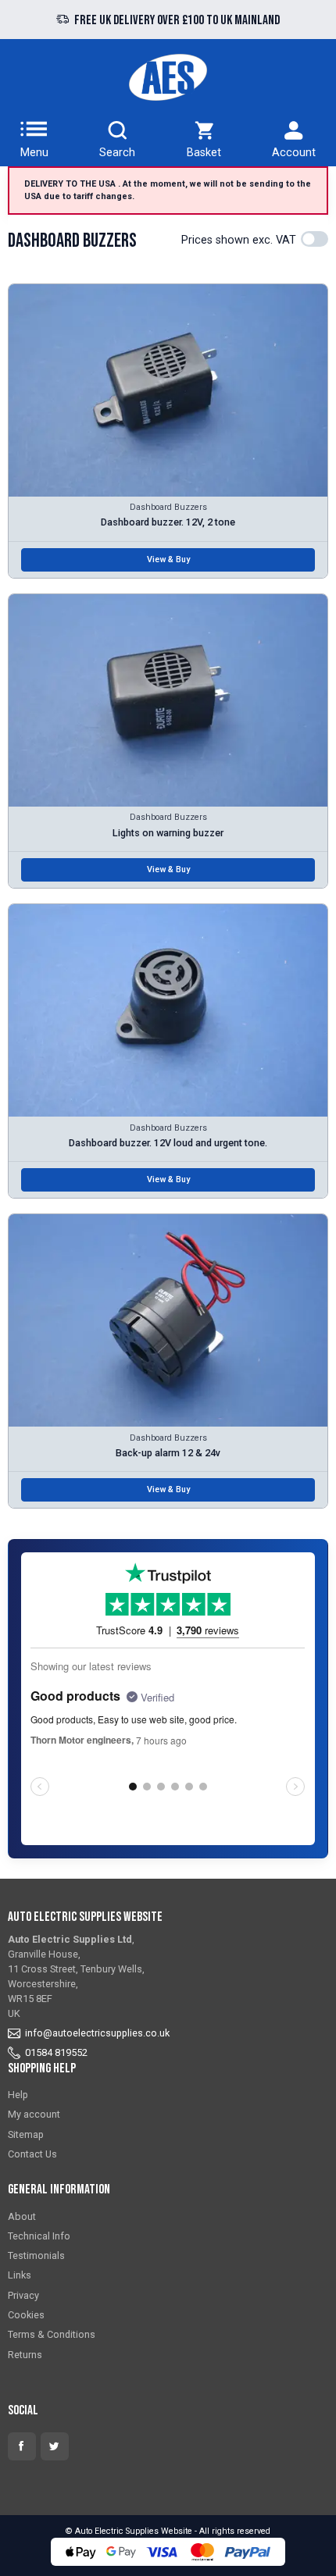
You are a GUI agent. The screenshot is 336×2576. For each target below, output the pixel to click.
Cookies (26, 2315)
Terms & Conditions (52, 2334)
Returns (25, 2355)
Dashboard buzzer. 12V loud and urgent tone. (168, 1143)
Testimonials (36, 2255)
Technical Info (39, 2236)
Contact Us (32, 2154)
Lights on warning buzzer (168, 833)
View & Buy (168, 559)
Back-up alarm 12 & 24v (168, 1453)
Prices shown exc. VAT (239, 240)
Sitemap (26, 2134)
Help (18, 2095)
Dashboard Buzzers (168, 507)
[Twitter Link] (55, 2446)
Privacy (23, 2295)
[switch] (315, 239)
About (22, 2216)
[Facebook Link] (22, 2446)
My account (34, 2114)
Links (20, 2275)
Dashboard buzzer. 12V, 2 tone (168, 522)
